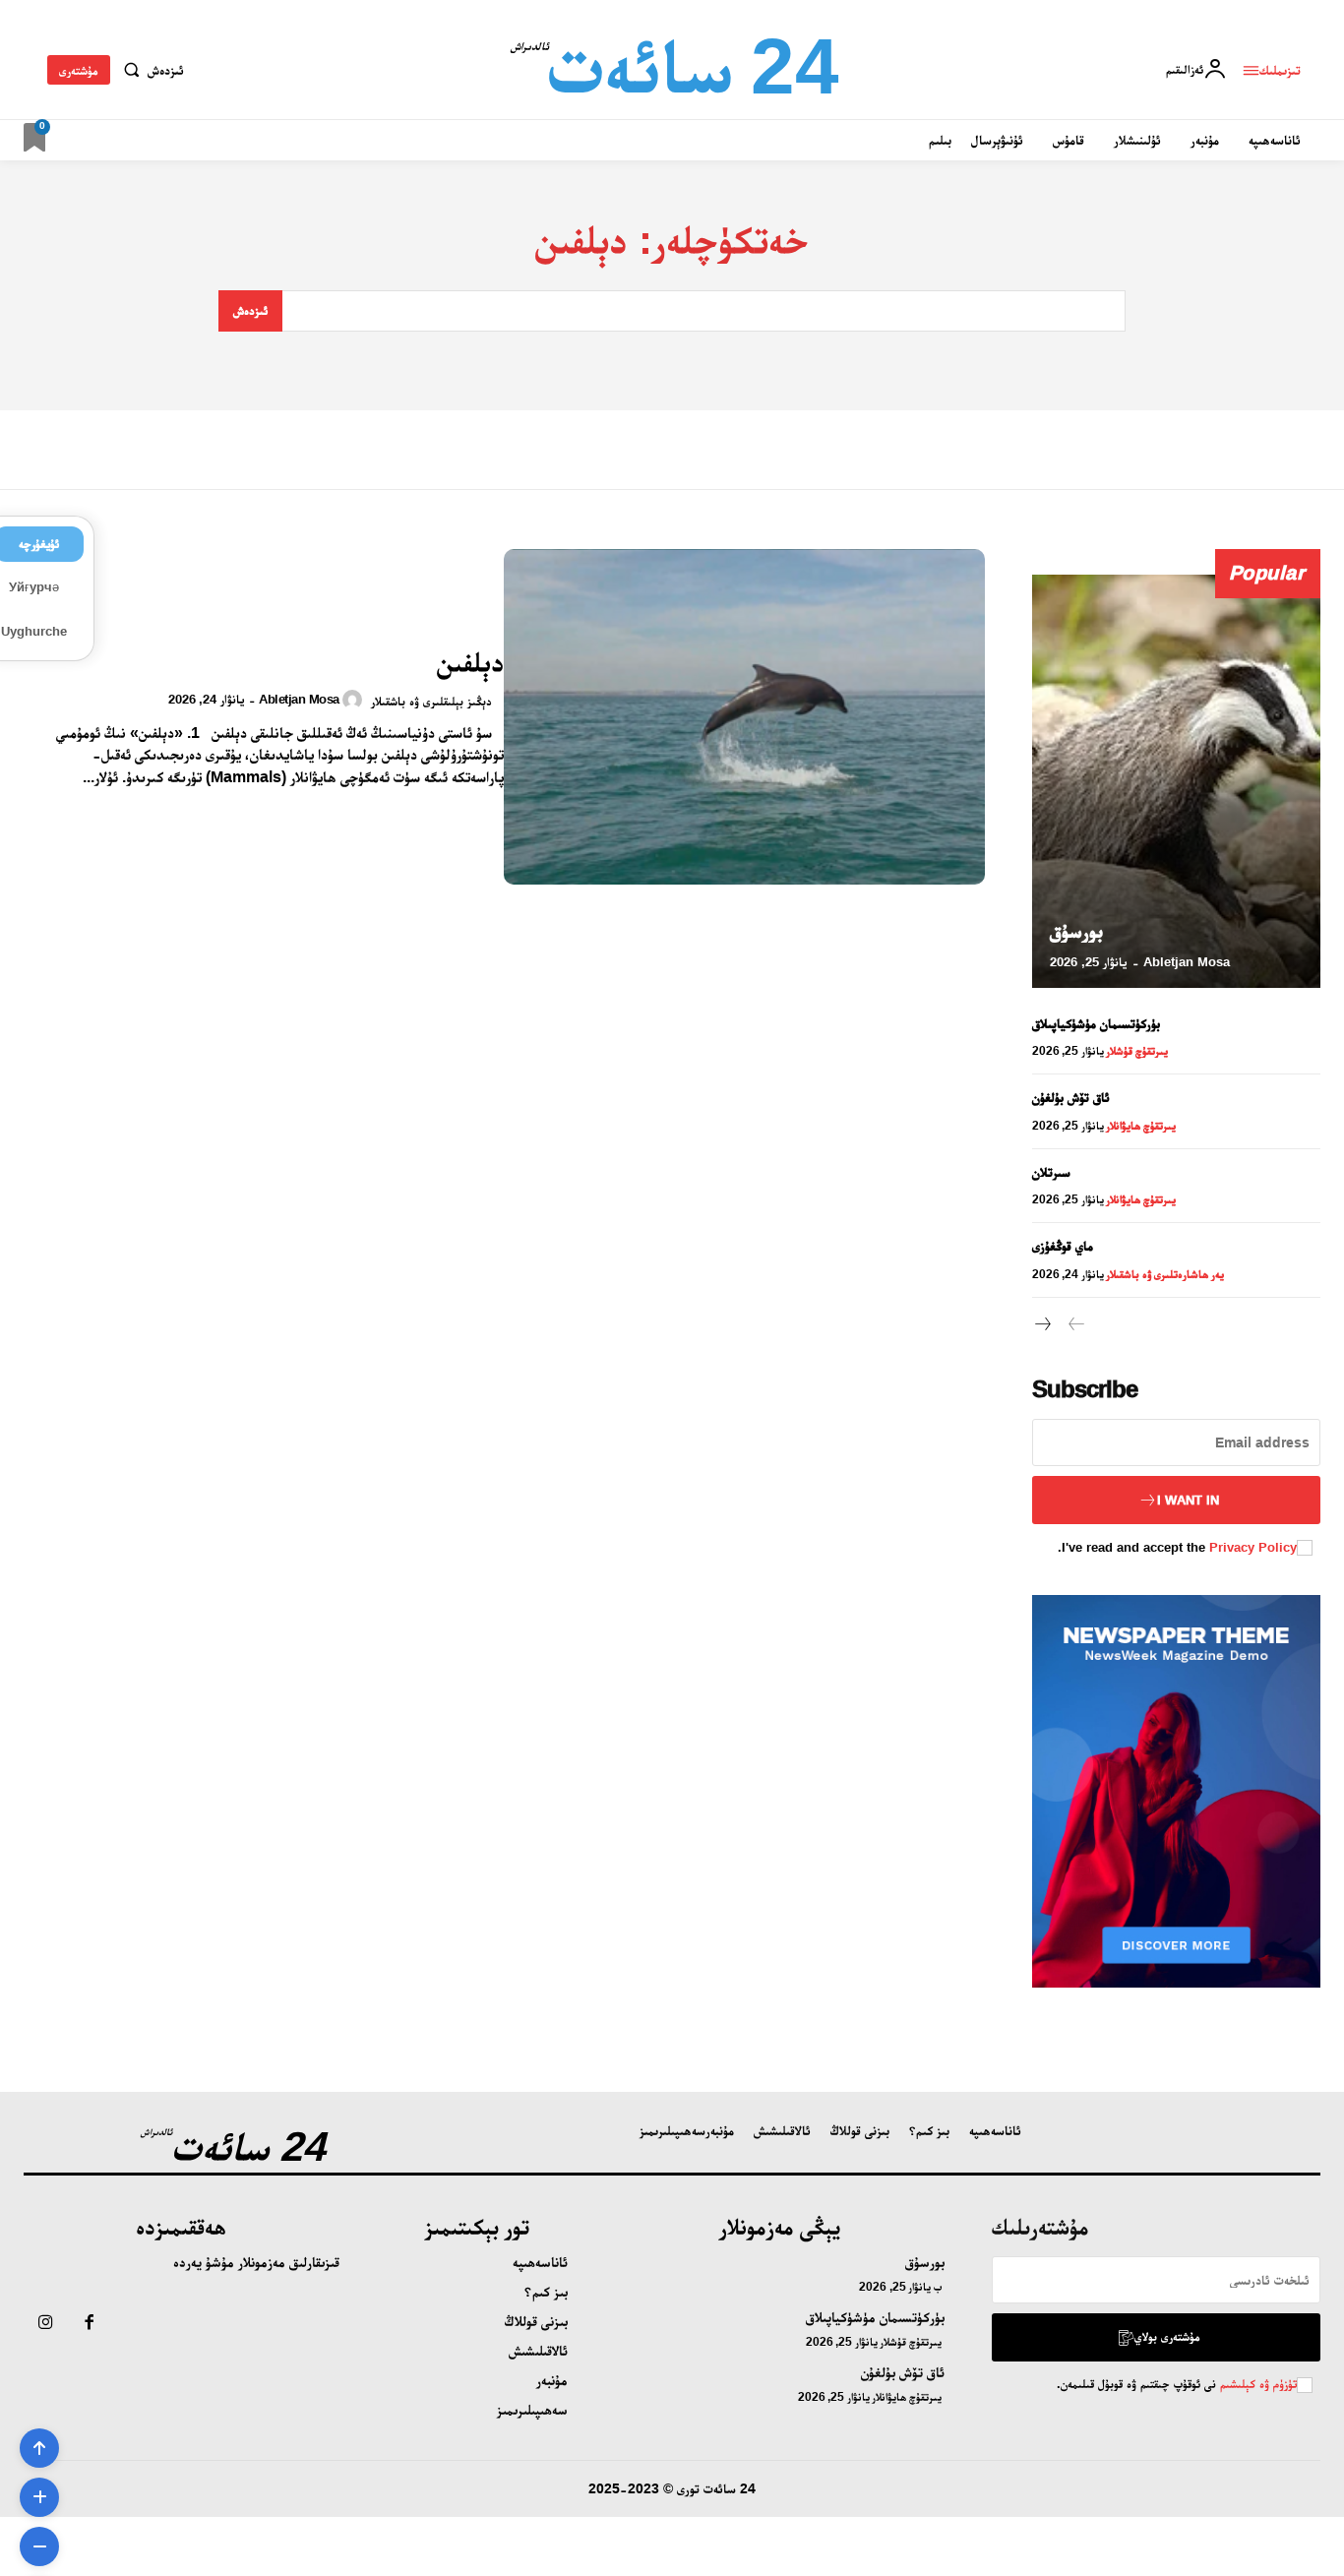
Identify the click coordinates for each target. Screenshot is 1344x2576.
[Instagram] (45, 2324)
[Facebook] (89, 2324)
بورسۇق (1076, 931)
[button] (149, 70)
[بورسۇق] (1177, 781)
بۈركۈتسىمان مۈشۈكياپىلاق (1096, 1023)
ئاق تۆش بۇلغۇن (1071, 1097)
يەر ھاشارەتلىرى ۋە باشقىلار (1165, 1274)
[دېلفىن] (744, 717)
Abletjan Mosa (299, 699)
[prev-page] (1076, 1325)
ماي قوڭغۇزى (1063, 1246)
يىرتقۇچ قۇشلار (1137, 1051)
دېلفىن (470, 662)
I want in (1188, 1500)
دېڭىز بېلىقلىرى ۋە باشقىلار (431, 701)
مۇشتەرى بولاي (1167, 2336)
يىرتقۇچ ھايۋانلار (1141, 1126)
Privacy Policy (1253, 1547)
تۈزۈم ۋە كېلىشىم (1256, 2384)
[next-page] (1044, 1325)
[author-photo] (355, 700)
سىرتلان (1051, 1172)
